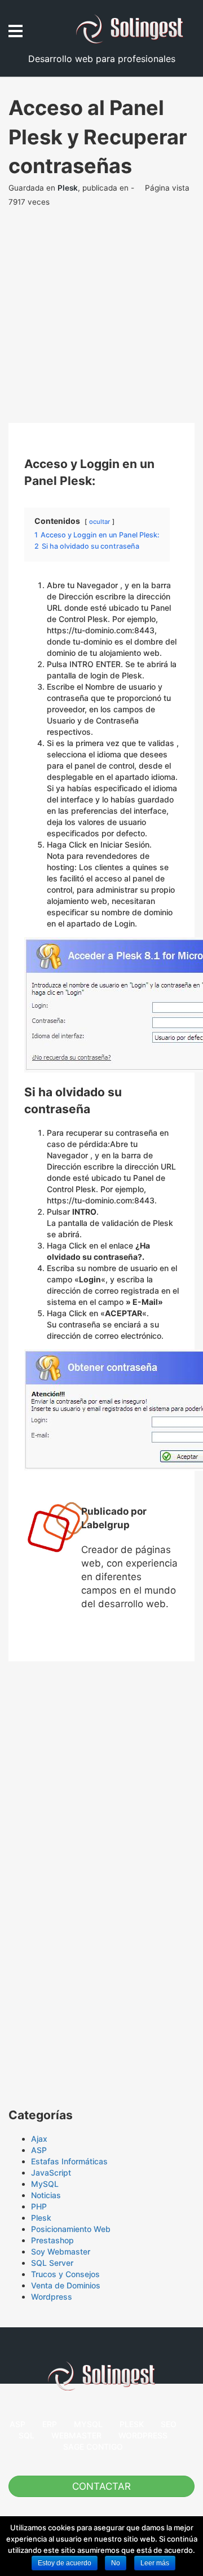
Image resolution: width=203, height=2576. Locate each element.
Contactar (101, 2486)
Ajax (39, 2139)
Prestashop (52, 2240)
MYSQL (88, 2424)
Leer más (155, 2563)
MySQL (45, 2184)
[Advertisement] (101, 321)
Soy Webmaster (61, 2251)
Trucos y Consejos (65, 2274)
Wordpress (52, 2297)
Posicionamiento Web (71, 2229)
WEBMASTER (76, 2435)
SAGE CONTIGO (93, 2447)
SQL (27, 2435)
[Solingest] (135, 29)
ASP (39, 2150)
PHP (39, 2206)
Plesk (68, 188)
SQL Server (52, 2263)
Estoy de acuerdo (65, 2563)
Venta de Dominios (66, 2285)
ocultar (100, 522)
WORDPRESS (143, 2435)
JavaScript (51, 2173)
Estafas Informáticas (69, 2161)
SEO (169, 2424)
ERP (50, 2424)
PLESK (132, 2424)
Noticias (46, 2195)
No (116, 2563)
